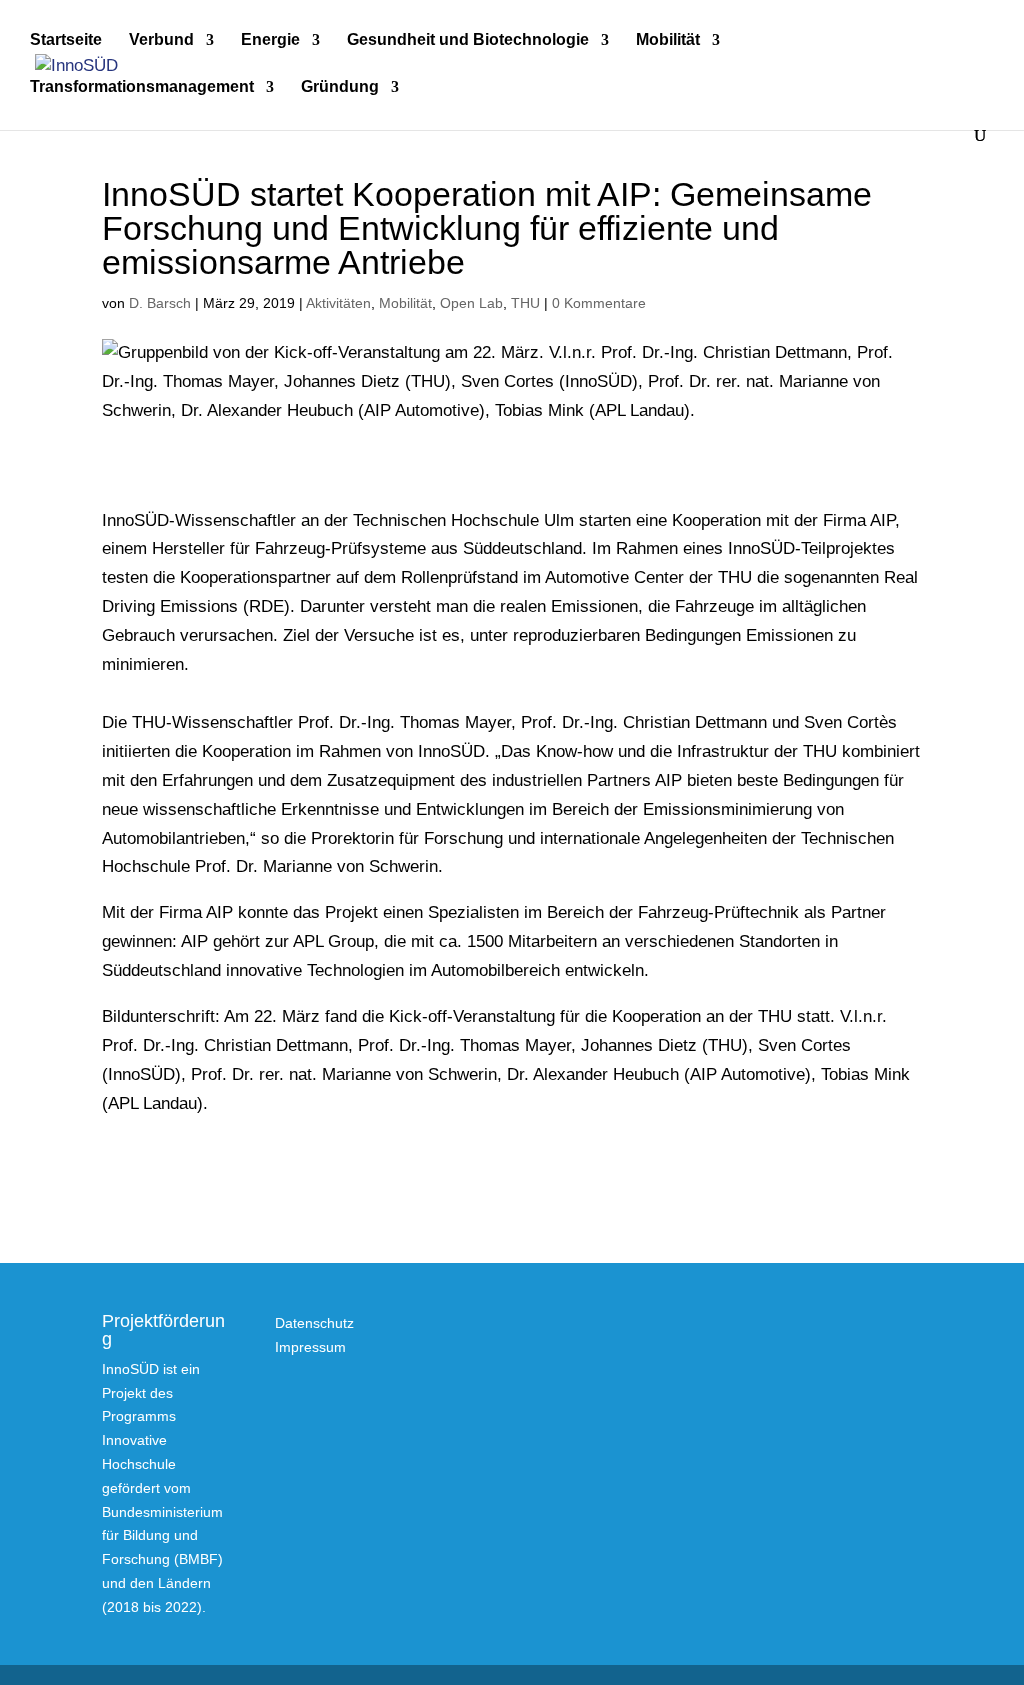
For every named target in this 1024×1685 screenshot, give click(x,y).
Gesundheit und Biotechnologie (468, 40)
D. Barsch (160, 303)
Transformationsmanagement (142, 87)
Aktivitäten (338, 303)
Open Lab (471, 303)
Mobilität (668, 40)
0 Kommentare (599, 303)
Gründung (340, 87)
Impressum (310, 1347)
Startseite (66, 40)
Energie (270, 40)
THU (525, 303)
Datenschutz (314, 1323)
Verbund (161, 40)
